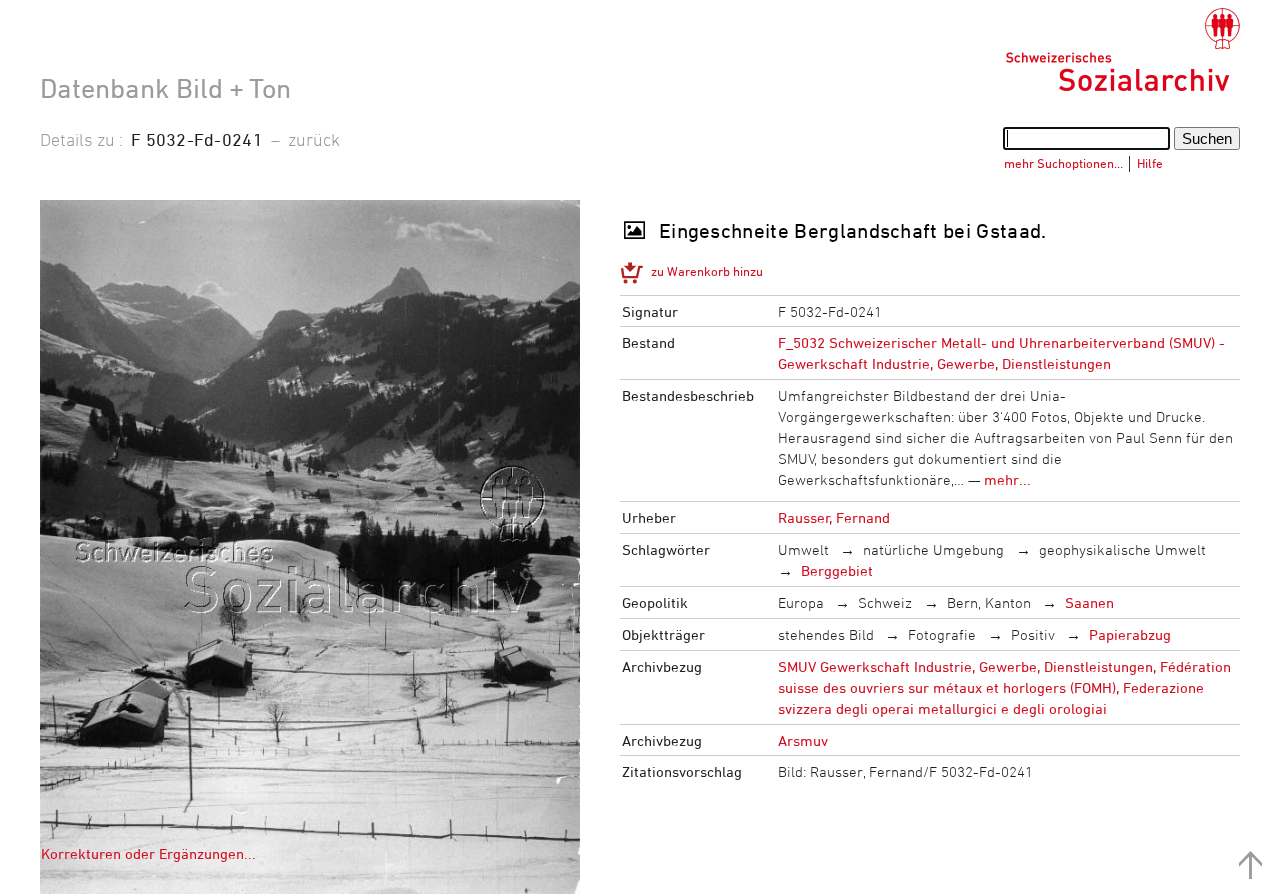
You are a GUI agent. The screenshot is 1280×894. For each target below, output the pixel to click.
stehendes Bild (826, 634)
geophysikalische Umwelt (1122, 549)
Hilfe (1150, 163)
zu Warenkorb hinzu (707, 271)
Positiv (1033, 634)
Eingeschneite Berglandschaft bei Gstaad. (853, 230)
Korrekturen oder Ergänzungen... (148, 853)
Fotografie (942, 634)
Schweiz (885, 602)
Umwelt (803, 549)
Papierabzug (1130, 634)
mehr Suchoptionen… (1063, 163)
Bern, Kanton (989, 602)
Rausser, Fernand (834, 517)
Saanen (1089, 602)
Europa (801, 602)
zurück (314, 139)
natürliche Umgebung (933, 549)
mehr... (1007, 479)
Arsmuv (803, 740)
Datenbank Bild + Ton (165, 88)
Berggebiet (837, 570)
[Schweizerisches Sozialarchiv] (1122, 50)
